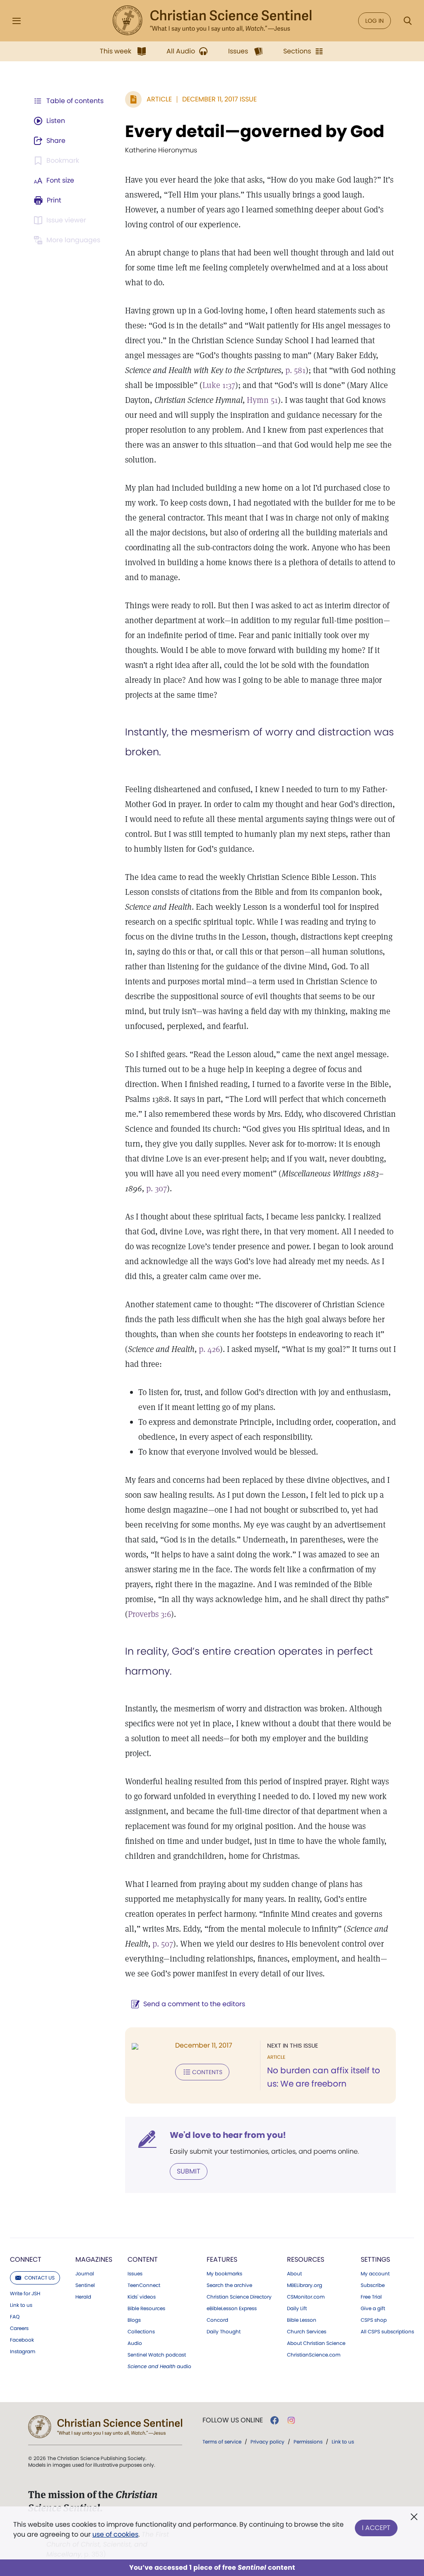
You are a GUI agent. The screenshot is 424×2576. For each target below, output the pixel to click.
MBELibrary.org (305, 2285)
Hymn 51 (262, 400)
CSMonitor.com (306, 2297)
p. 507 (163, 1944)
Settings (375, 2259)
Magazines (94, 2259)
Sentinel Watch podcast (157, 2355)
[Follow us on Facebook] (275, 2420)
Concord (217, 2320)
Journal (85, 2274)
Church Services (307, 2332)
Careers (19, 2328)
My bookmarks (224, 2274)
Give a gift (373, 2309)
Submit (189, 2171)
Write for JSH (25, 2294)
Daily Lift (297, 2309)
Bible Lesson (302, 2320)
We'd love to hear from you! (228, 2135)
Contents (207, 2072)
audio (159, 2366)
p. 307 (157, 1188)
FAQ (15, 2317)
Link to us (21, 2305)
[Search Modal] (407, 21)
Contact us (40, 2278)
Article (159, 99)
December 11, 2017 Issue (219, 99)
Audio (135, 2343)
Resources (306, 2259)
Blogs (134, 2320)
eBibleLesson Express (232, 2309)
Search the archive (229, 2285)
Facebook (22, 2340)
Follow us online (233, 2420)
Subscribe (373, 2285)
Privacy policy (267, 2442)
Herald (83, 2297)
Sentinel (85, 2285)
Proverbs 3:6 (149, 1614)
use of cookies (115, 2534)
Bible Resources (146, 2309)
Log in (375, 21)
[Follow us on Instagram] (291, 2420)
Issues (135, 2274)
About (294, 2274)
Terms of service (222, 2442)
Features (222, 2259)
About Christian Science (316, 2343)
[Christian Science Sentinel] (212, 21)
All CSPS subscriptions (387, 2332)
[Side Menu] (17, 21)
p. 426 (209, 1349)
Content (143, 2259)
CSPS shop (374, 2320)
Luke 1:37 (219, 385)
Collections (141, 2332)
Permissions (308, 2442)
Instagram (23, 2352)
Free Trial (371, 2297)
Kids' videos (142, 2297)
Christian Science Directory (239, 2297)
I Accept (376, 2528)
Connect (26, 2259)
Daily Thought (224, 2332)
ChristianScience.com (314, 2355)
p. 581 (295, 370)
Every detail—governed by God (255, 131)
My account (375, 2274)
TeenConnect (144, 2285)
